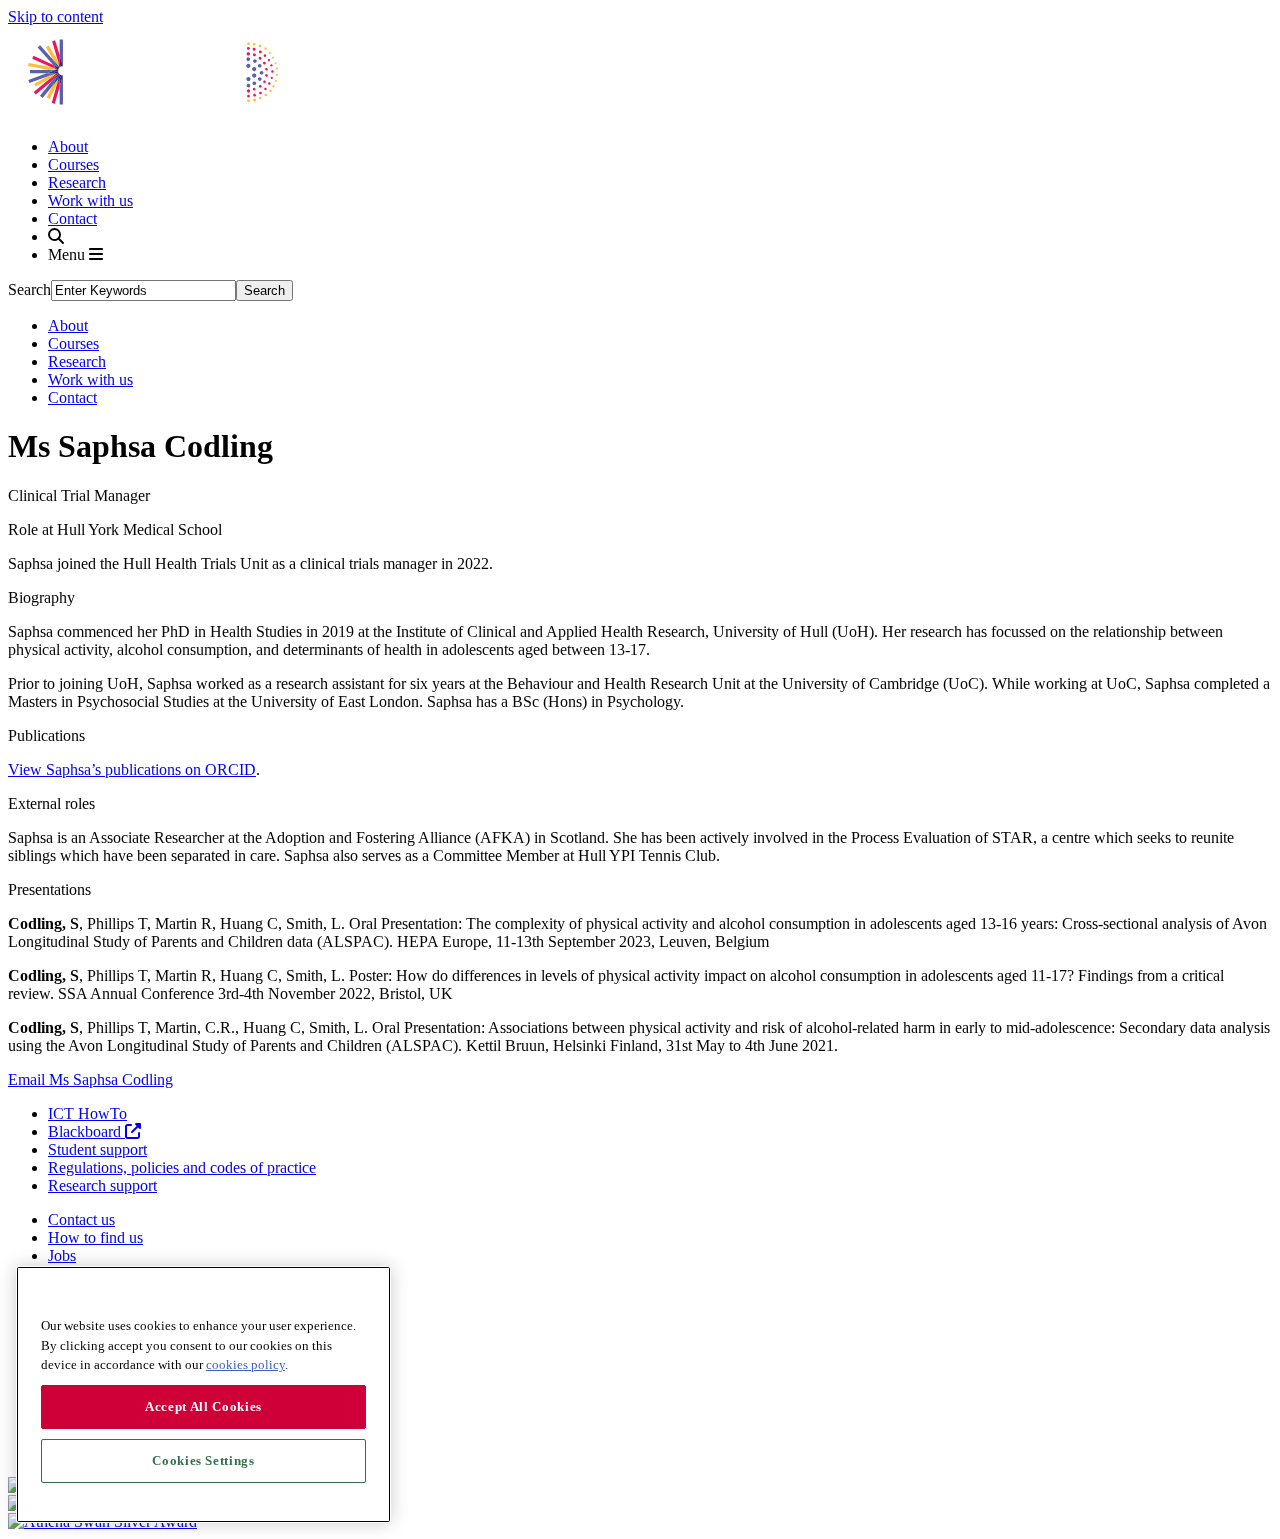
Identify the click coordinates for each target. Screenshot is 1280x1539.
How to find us (95, 1237)
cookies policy (245, 1364)
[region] (203, 1394)
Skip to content (55, 16)
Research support (102, 1185)
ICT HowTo (87, 1113)
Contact (72, 218)
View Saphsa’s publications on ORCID (132, 769)
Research (77, 182)
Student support (97, 1149)
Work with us (90, 200)
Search (29, 289)
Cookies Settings (203, 1460)
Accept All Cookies (203, 1406)
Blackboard (86, 1131)
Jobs (62, 1255)
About (68, 146)
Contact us (81, 1219)
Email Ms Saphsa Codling (90, 1079)
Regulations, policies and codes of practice (182, 1167)
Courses (73, 164)
